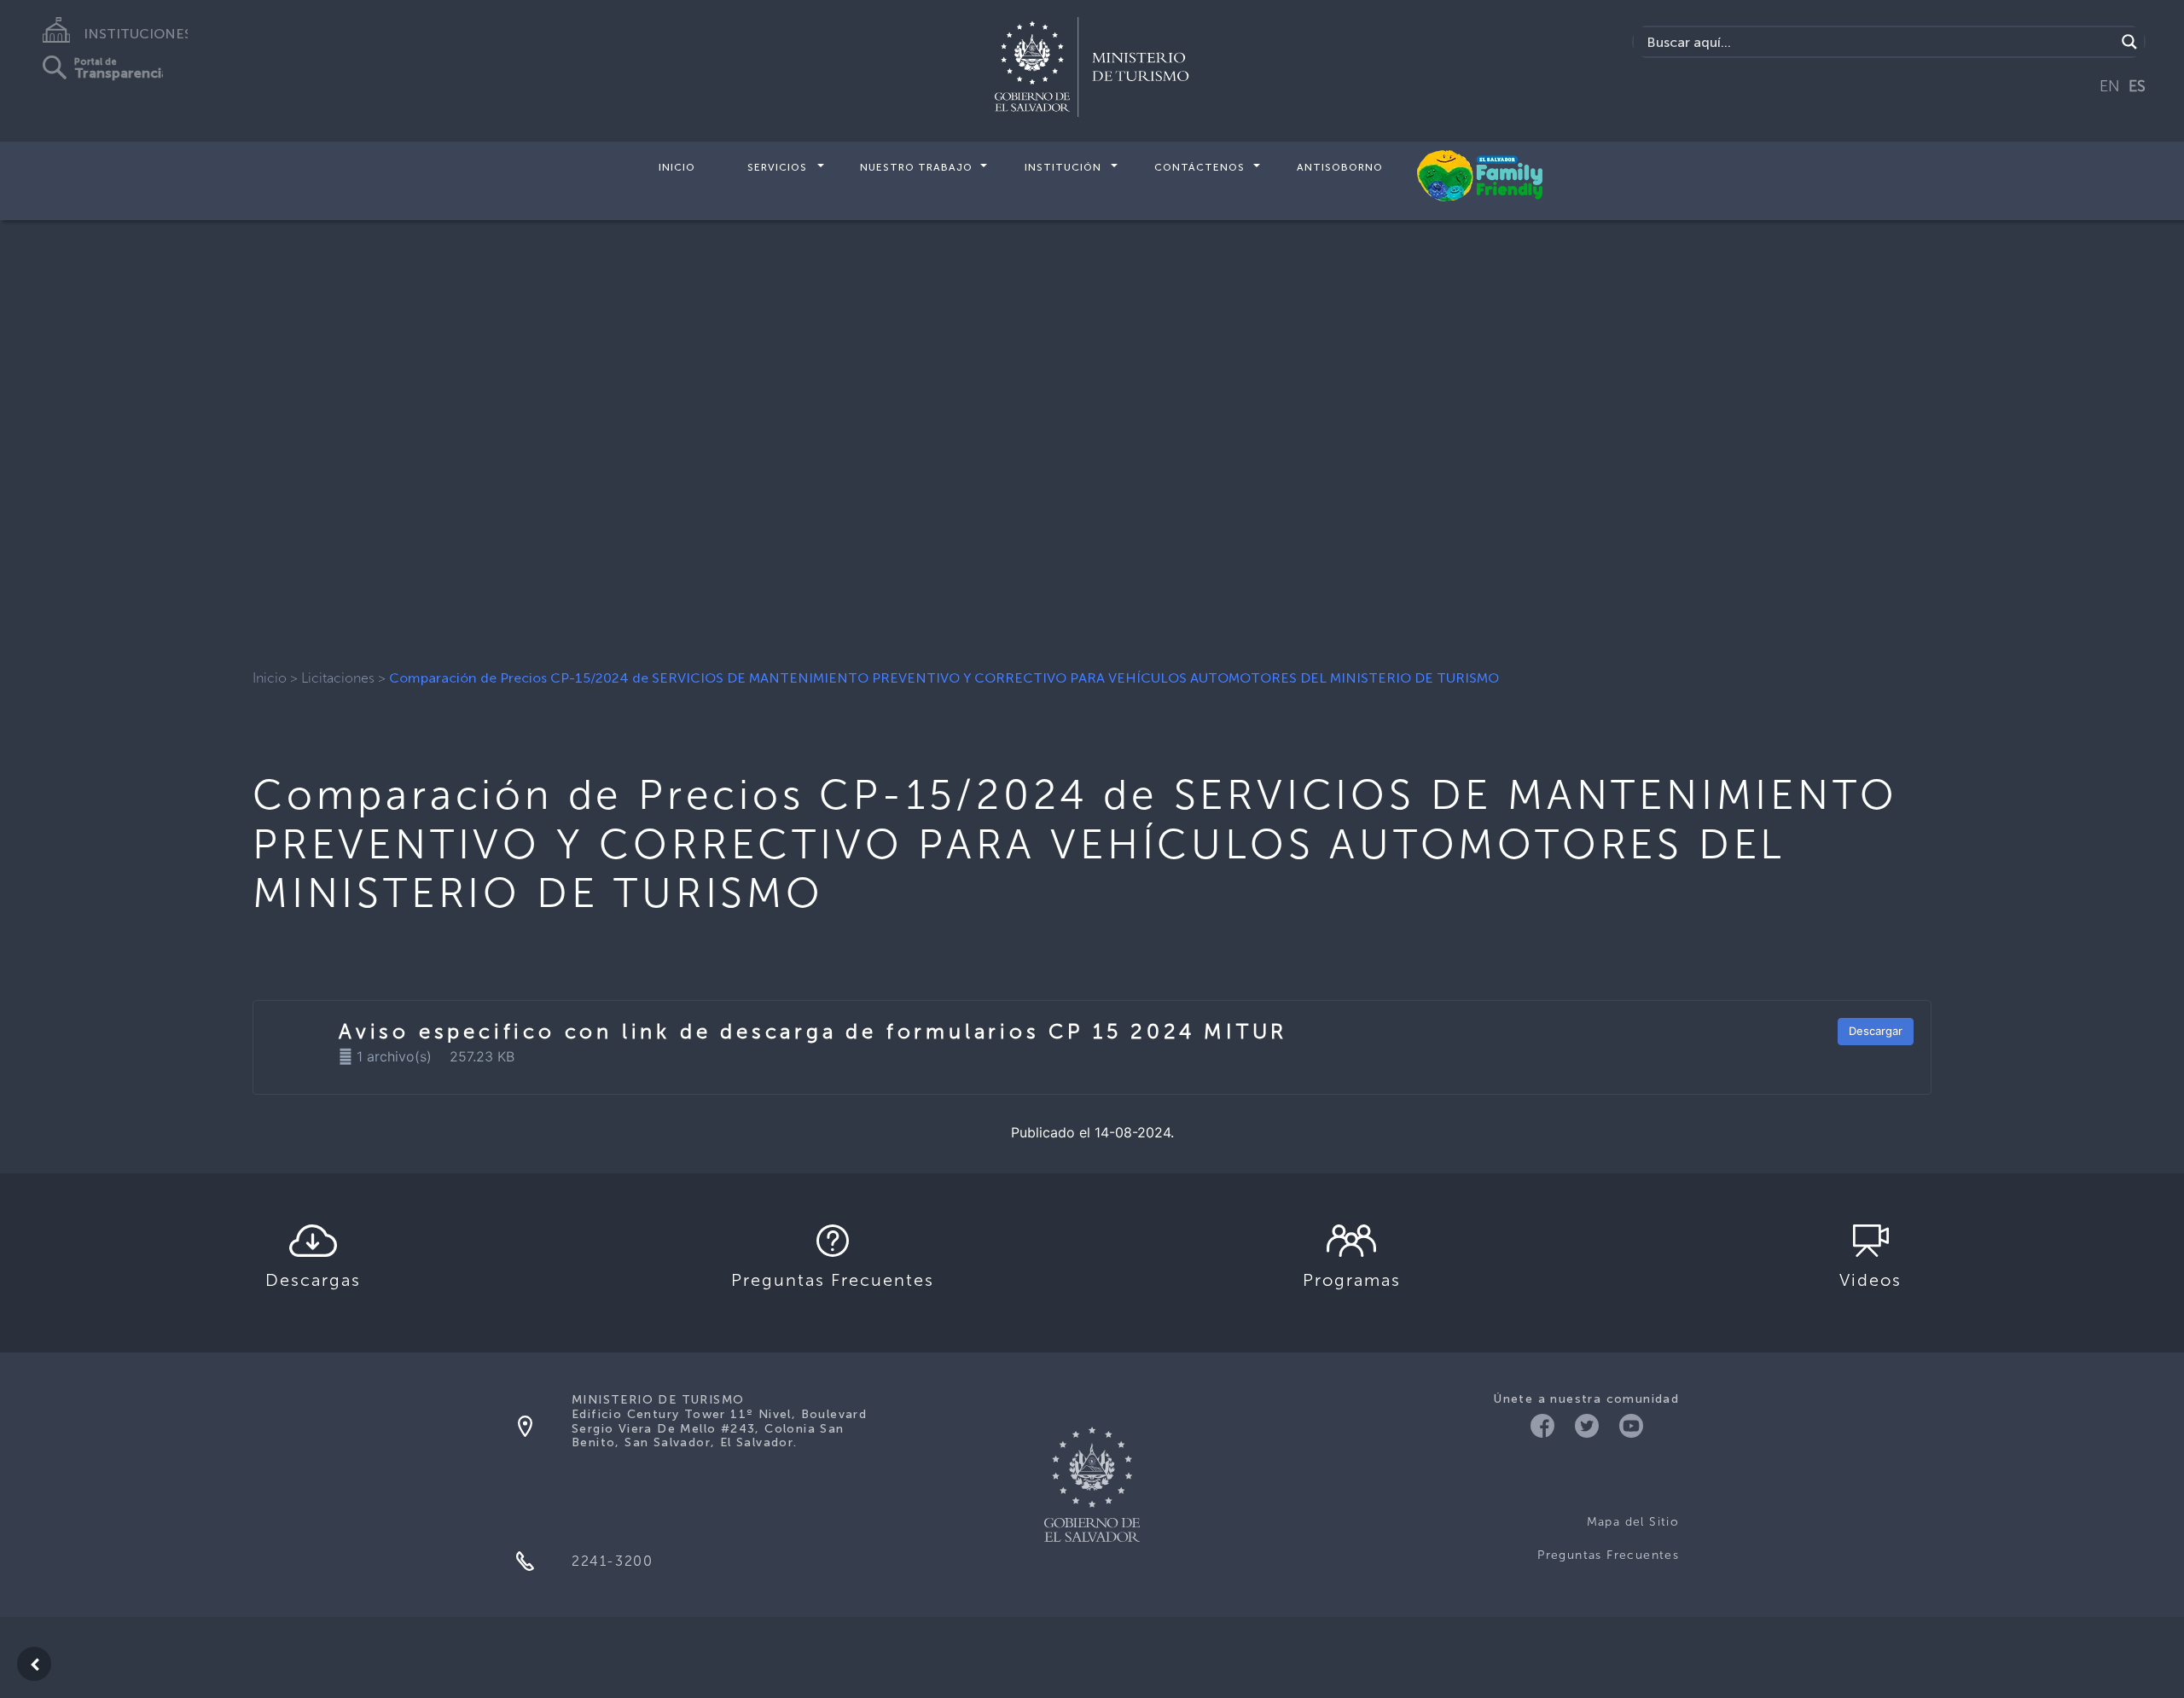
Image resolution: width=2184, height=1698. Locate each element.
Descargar (1876, 1031)
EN (2110, 86)
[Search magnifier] (2129, 42)
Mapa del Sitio (1633, 1522)
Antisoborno (1340, 167)
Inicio (677, 167)
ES (2137, 86)
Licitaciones (338, 678)
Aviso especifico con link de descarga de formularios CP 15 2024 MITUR (813, 1031)
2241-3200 (612, 1561)
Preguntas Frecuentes (1608, 1555)
